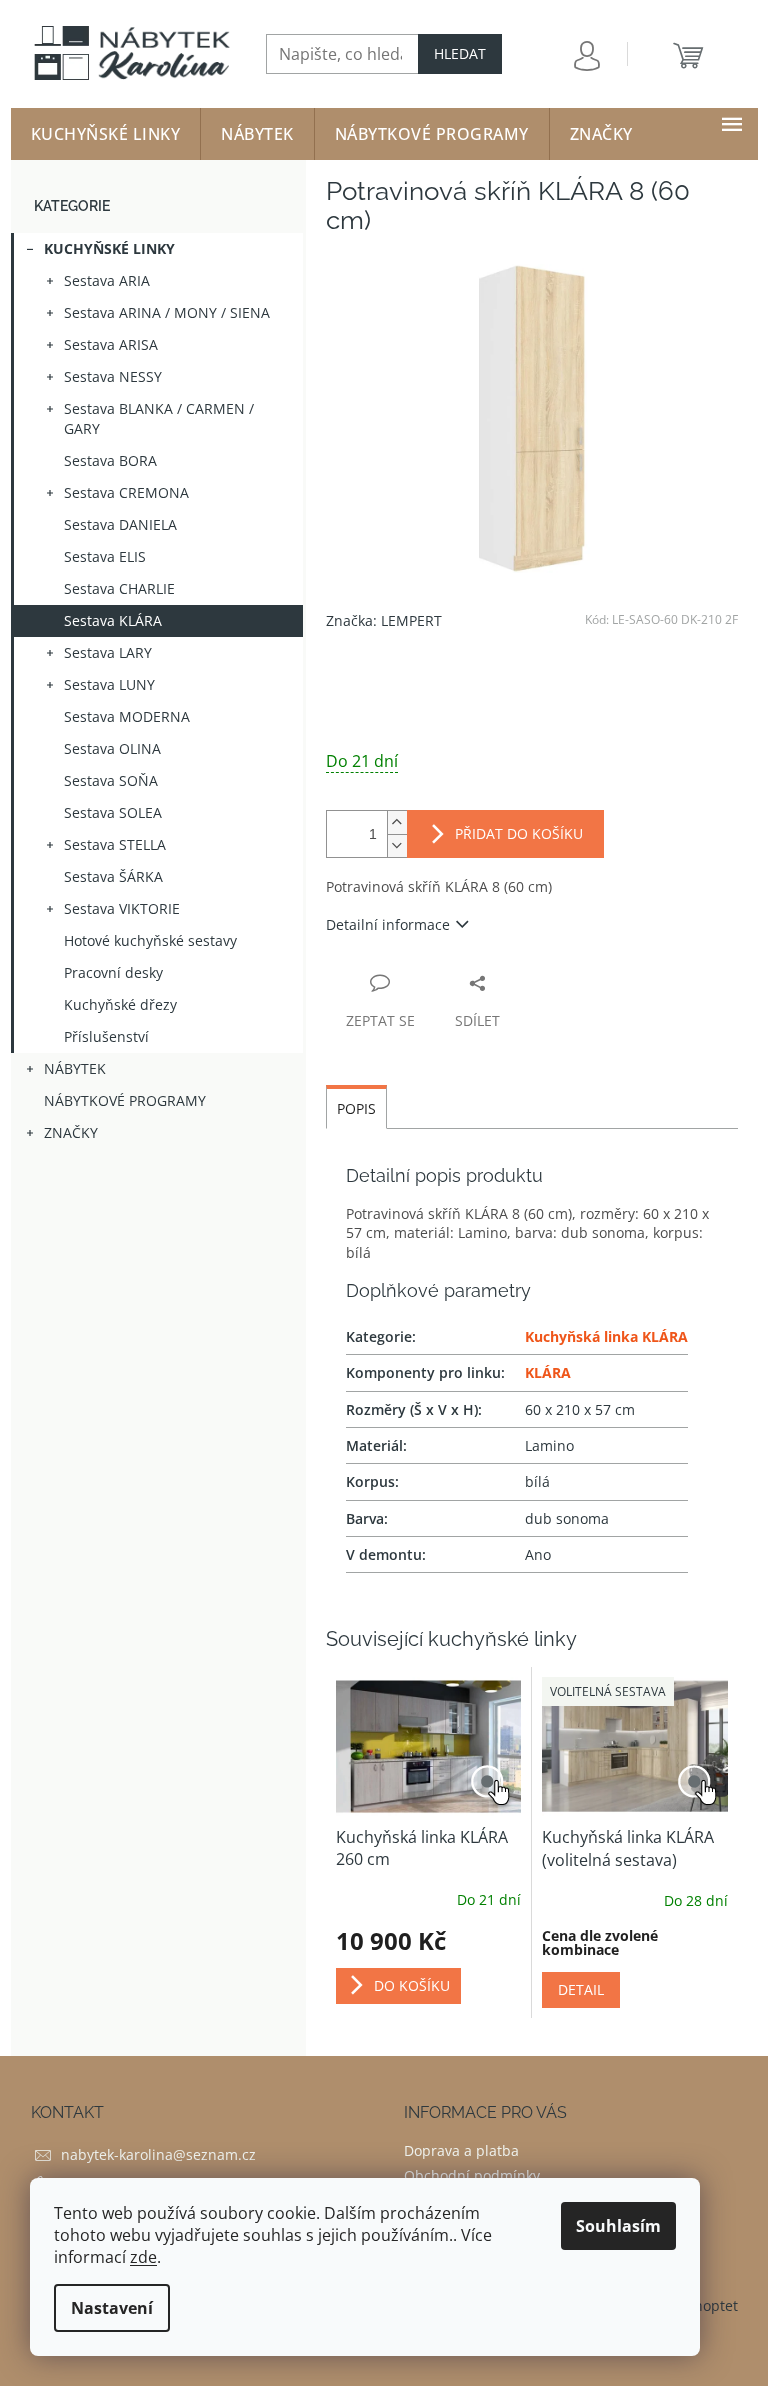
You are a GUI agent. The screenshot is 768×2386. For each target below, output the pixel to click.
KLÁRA (548, 1372)
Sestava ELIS (105, 556)
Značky (71, 1132)
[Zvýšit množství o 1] (397, 822)
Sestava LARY (108, 652)
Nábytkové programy (125, 1100)
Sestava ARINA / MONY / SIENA (167, 312)
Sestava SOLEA (113, 812)
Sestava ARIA (107, 280)
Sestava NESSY (113, 376)
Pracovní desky (113, 972)
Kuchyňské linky (109, 248)
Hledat (460, 53)
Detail (581, 1989)
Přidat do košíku (519, 833)
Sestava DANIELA (120, 524)
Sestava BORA (110, 460)
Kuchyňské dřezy (120, 1004)
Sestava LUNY (109, 684)
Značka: (384, 620)
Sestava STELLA (115, 844)
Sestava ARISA (111, 344)
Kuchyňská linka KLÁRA (606, 1336)
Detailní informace (388, 924)
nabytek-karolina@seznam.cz (158, 2154)
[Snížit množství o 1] (397, 845)
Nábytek (75, 1068)
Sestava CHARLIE (119, 588)
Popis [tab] (356, 1108)
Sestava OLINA (112, 748)
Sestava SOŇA (111, 780)
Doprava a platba (461, 2150)
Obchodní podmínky (472, 2175)
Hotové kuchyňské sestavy (150, 940)
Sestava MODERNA (127, 716)
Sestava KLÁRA (113, 620)
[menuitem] (106, 134)
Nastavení (112, 2308)
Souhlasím (618, 2226)
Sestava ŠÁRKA (113, 876)
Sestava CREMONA (126, 492)
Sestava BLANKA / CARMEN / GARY (159, 418)
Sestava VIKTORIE (122, 908)
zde (143, 2257)
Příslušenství (106, 1036)
